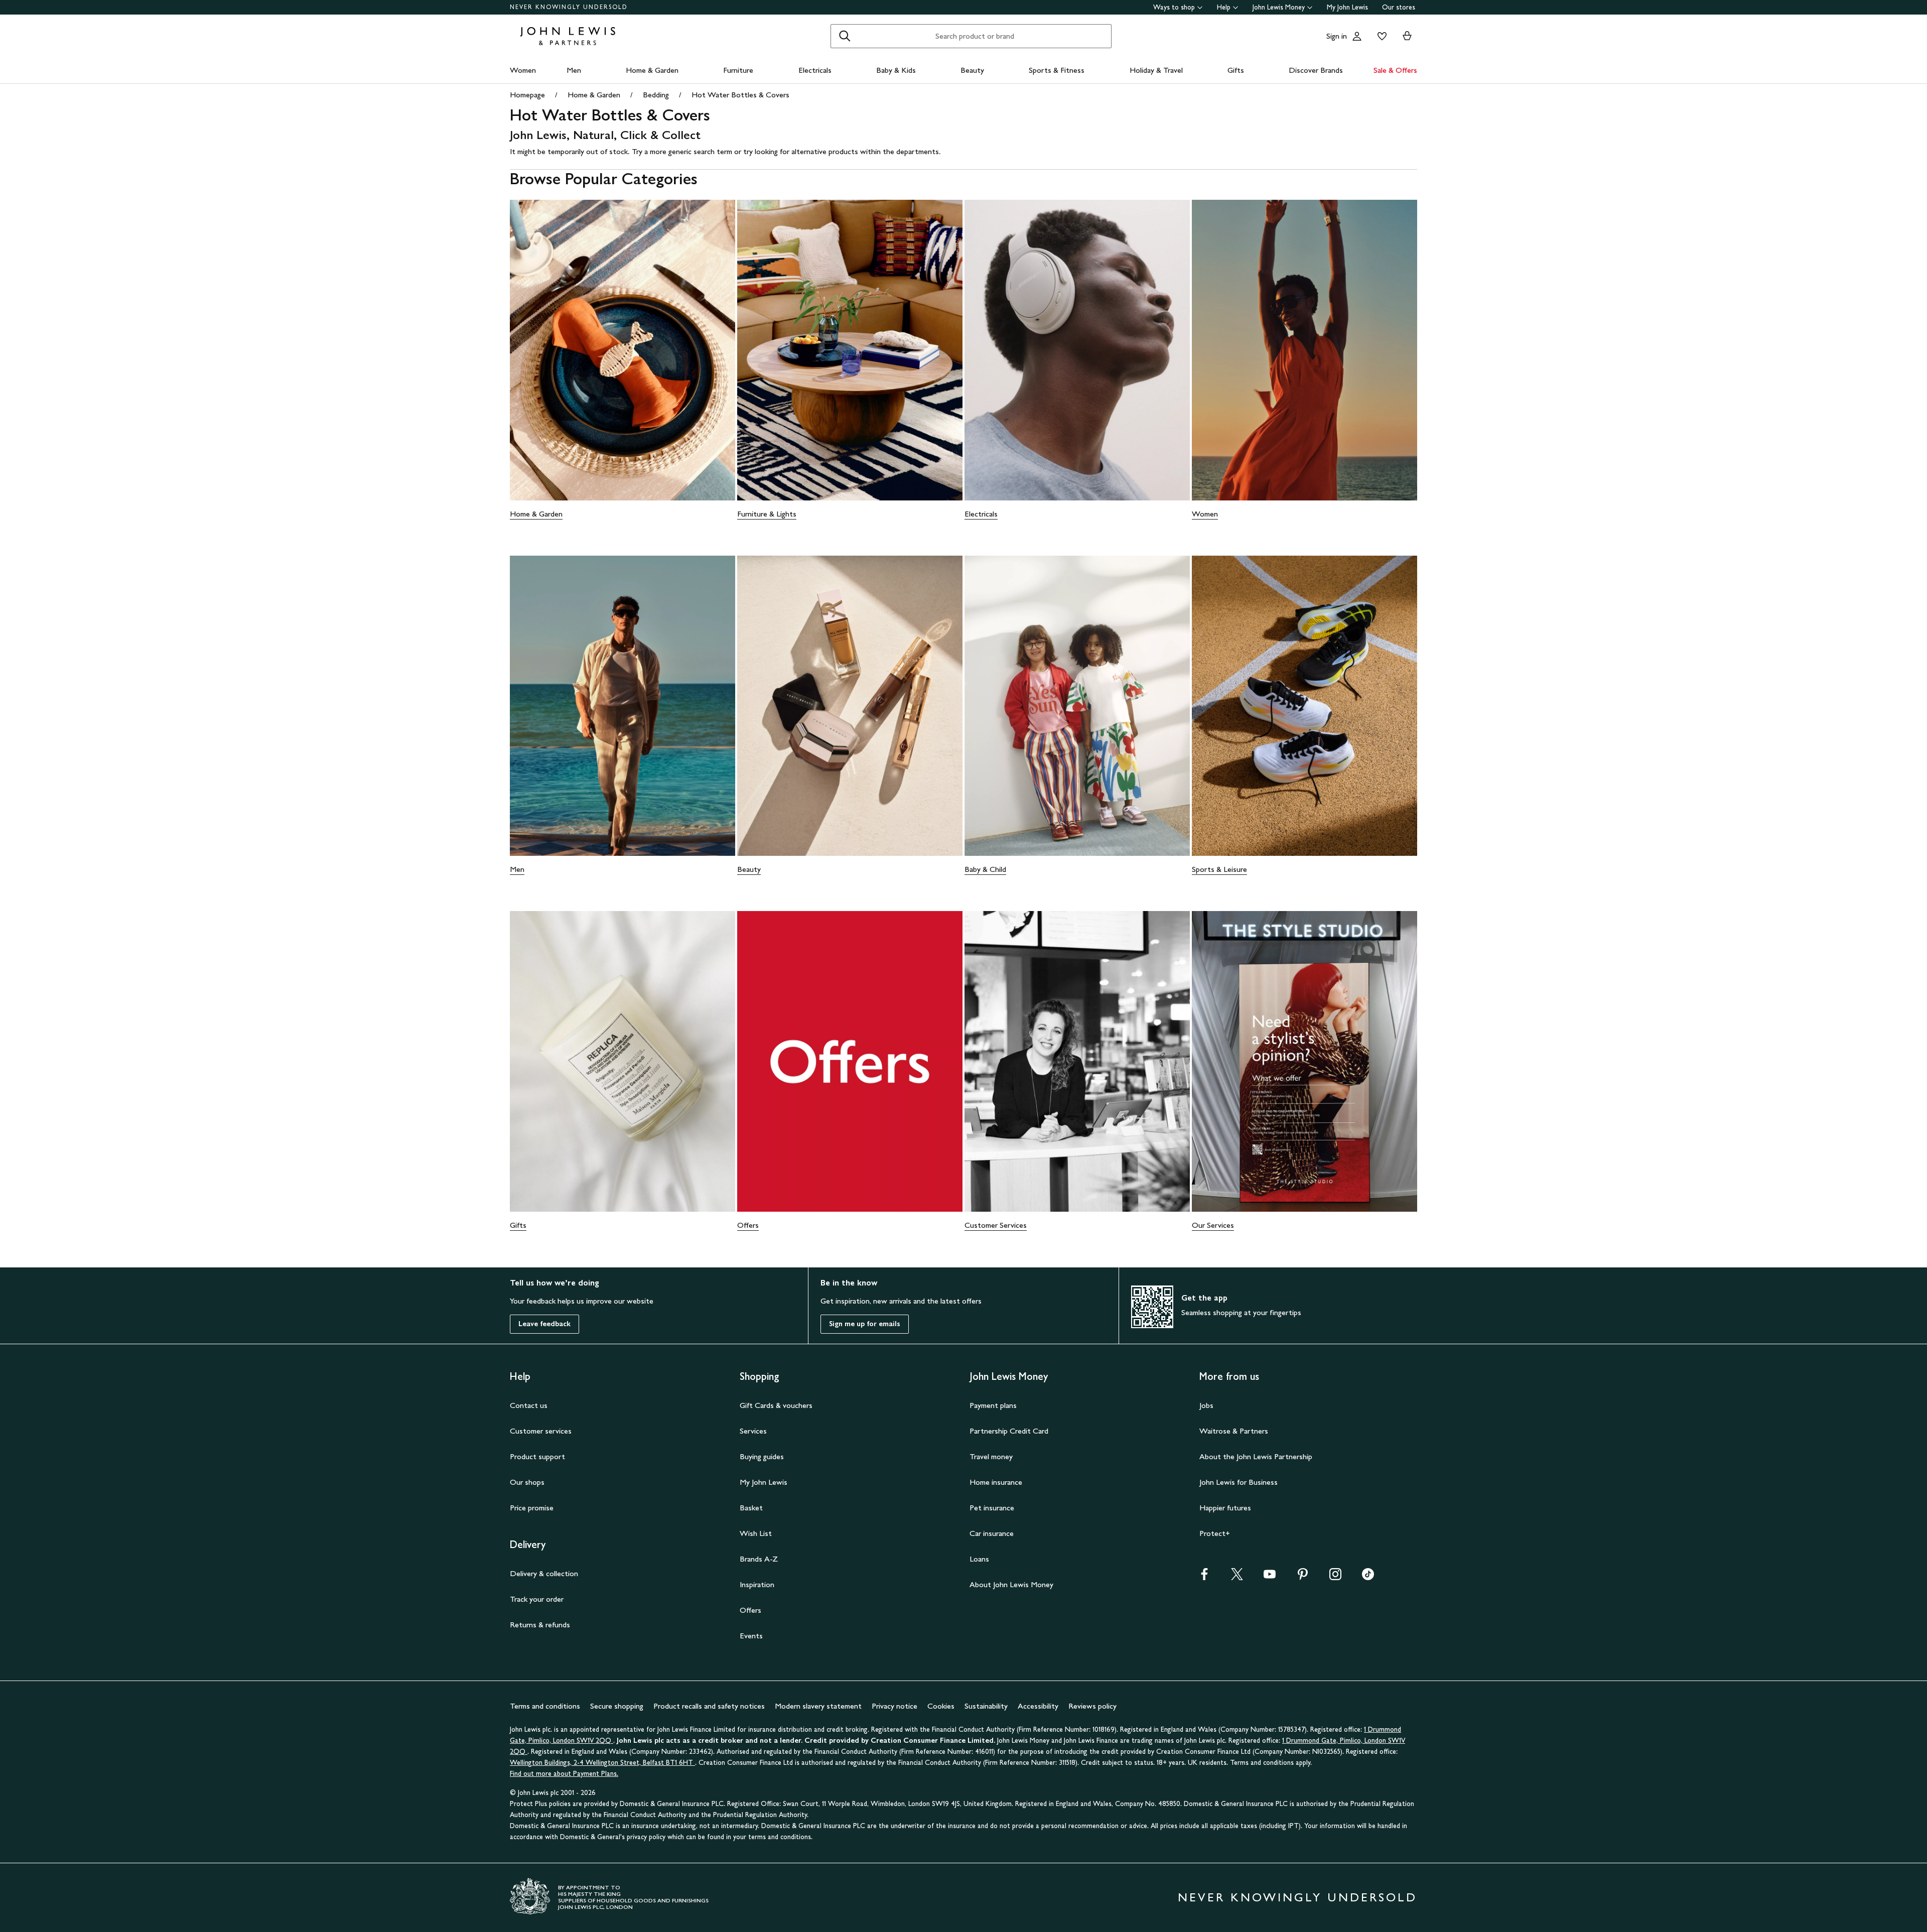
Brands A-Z (759, 1559)
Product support (537, 1456)
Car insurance (992, 1533)
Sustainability (986, 1706)
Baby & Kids (896, 70)
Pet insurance (992, 1508)
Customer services (541, 1431)
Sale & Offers (1395, 70)
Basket (751, 1508)
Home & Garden (652, 70)
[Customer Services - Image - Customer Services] (1077, 1061)
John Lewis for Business (1238, 1482)
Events (751, 1636)
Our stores (1399, 7)
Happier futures (1225, 1508)
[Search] (845, 36)
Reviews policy (1092, 1706)
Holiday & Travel (1156, 70)
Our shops (527, 1482)
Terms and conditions (545, 1706)
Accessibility (1038, 1706)
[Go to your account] (1357, 36)
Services (753, 1431)
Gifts (1236, 70)
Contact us (529, 1405)
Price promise (532, 1508)
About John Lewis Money (1011, 1584)
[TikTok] (1368, 1577)
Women (523, 70)
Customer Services (996, 1225)
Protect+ (1215, 1533)
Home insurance (996, 1482)
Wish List (756, 1533)
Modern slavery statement (818, 1706)
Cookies (941, 1706)
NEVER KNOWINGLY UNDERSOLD (569, 7)
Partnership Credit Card (1009, 1431)
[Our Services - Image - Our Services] (1304, 1061)
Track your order (537, 1599)
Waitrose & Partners (1234, 1431)
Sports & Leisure (1219, 869)
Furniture (738, 70)
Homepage (527, 95)
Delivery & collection (544, 1573)
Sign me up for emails (865, 1324)
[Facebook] (1204, 1577)
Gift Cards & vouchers (776, 1405)
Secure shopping (617, 1706)
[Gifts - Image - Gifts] (623, 1061)
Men (574, 70)
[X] (1237, 1577)
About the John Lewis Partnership (1256, 1456)
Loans (979, 1559)
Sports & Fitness (1057, 70)
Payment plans (993, 1405)
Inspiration (757, 1584)
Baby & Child (985, 869)
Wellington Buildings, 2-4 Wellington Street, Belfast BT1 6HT (602, 1763)
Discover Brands (1316, 70)
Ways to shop (1174, 7)
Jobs (1206, 1405)
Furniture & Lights (767, 514)
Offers (748, 1225)
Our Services (1213, 1225)
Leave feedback (544, 1324)
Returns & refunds (540, 1625)
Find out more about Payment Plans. (564, 1774)
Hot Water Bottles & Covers (740, 95)
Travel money (991, 1456)
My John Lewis (1347, 7)
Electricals (815, 70)
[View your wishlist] (1380, 36)
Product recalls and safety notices (709, 1706)
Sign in (1337, 36)
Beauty (972, 70)
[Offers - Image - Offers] (850, 1061)
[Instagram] (1335, 1577)
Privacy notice (894, 1706)
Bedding (656, 95)
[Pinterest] (1303, 1577)
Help (1224, 7)
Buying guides (762, 1456)
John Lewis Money (1279, 7)
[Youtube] (1270, 1577)
